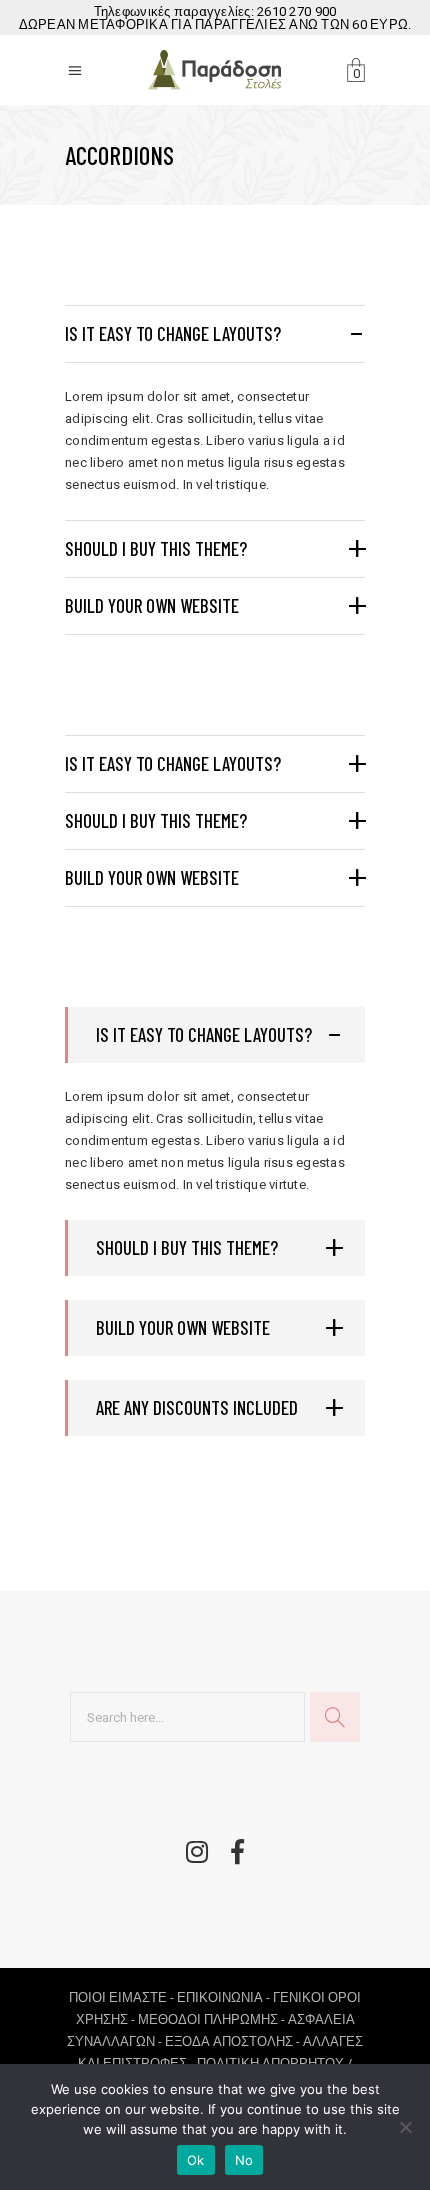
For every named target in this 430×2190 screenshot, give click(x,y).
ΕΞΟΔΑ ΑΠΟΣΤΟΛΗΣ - (234, 2041)
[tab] (215, 333)
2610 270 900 (296, 11)
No (244, 2160)
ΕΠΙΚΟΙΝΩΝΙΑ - (225, 1997)
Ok (196, 2160)
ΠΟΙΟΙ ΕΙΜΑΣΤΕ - (123, 1997)
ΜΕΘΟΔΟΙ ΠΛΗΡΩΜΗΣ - (213, 2019)
